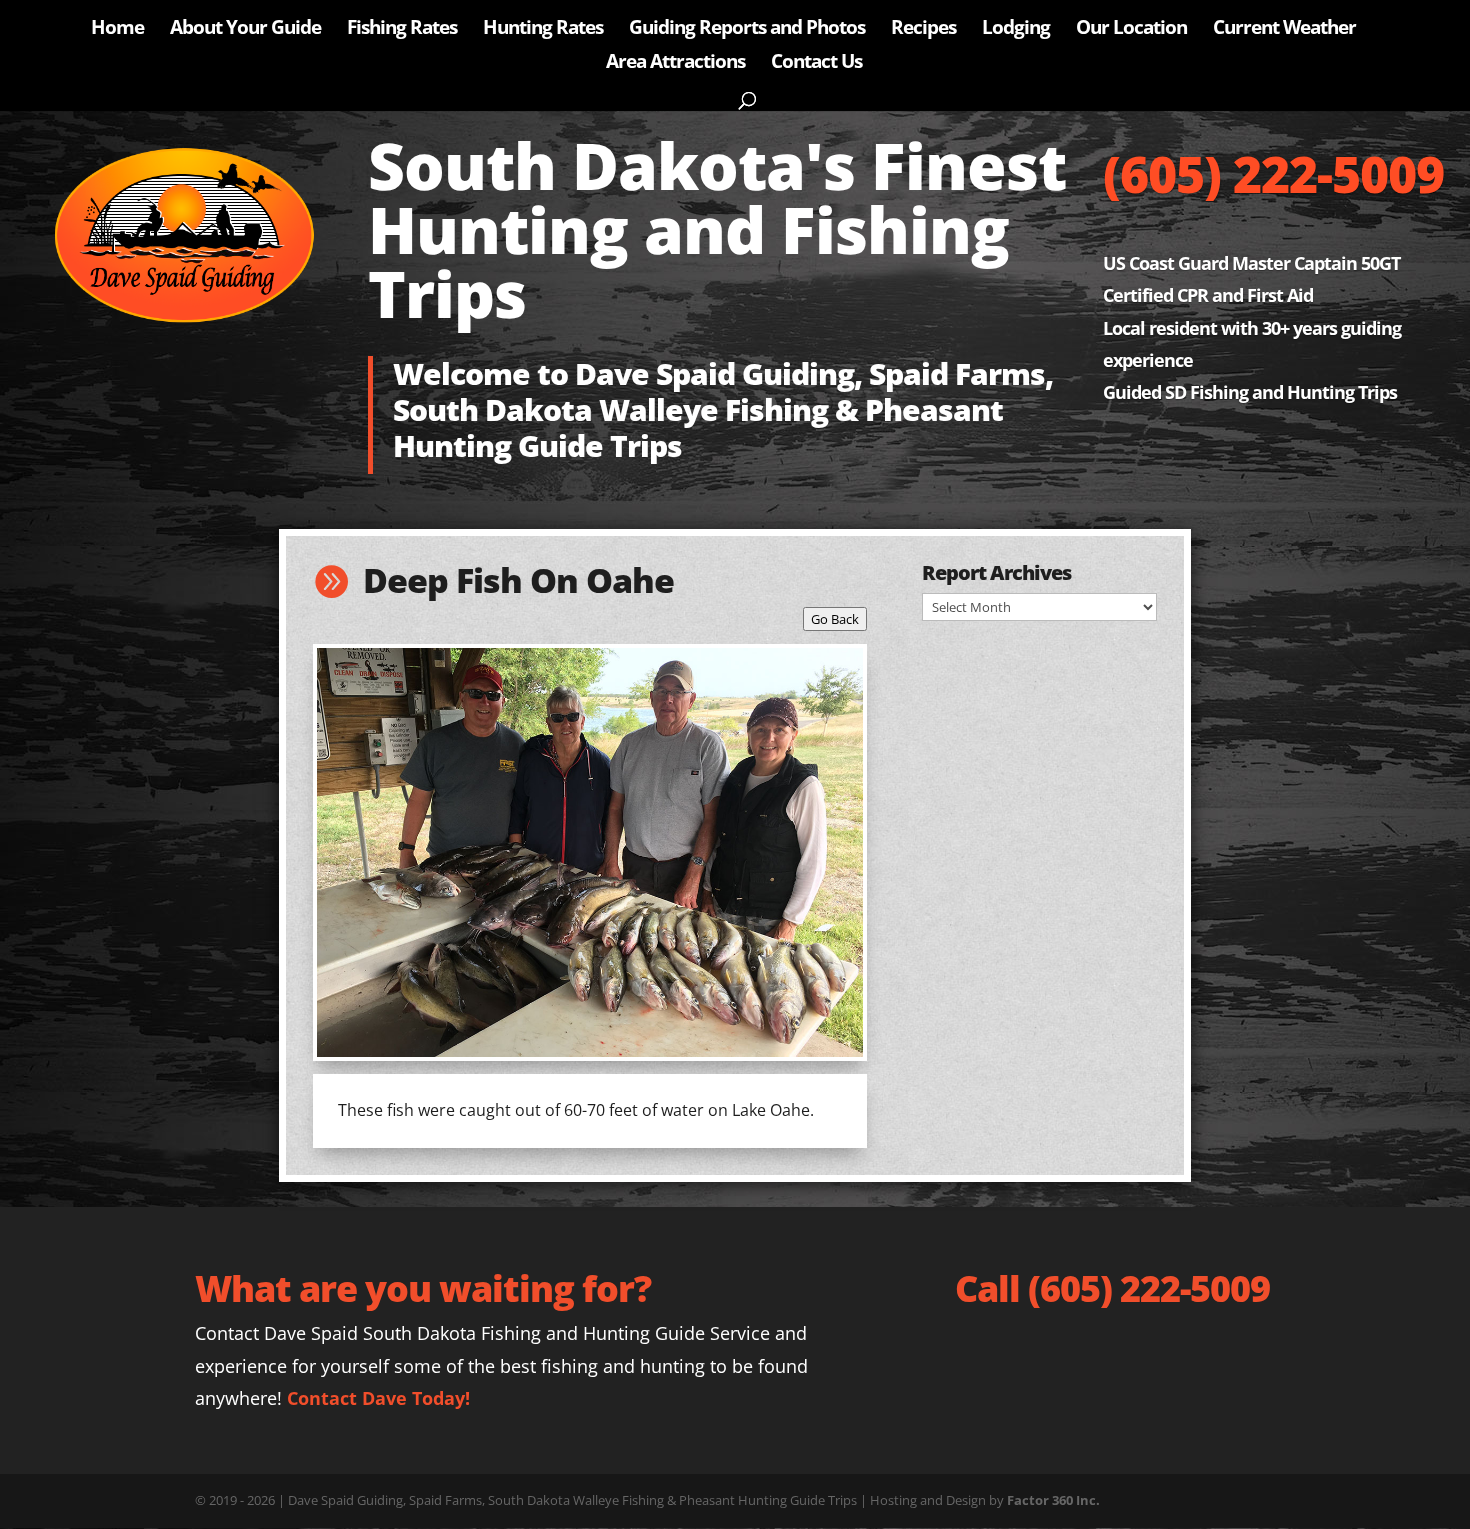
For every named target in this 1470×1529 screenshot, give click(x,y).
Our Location (1131, 30)
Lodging (1016, 30)
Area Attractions (675, 64)
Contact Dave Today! (378, 1398)
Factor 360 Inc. (1053, 1500)
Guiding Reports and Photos (747, 30)
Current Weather (1284, 30)
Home (117, 30)
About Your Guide (245, 30)
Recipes (923, 30)
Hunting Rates (543, 30)
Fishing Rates (402, 30)
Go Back (835, 619)
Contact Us (816, 64)
